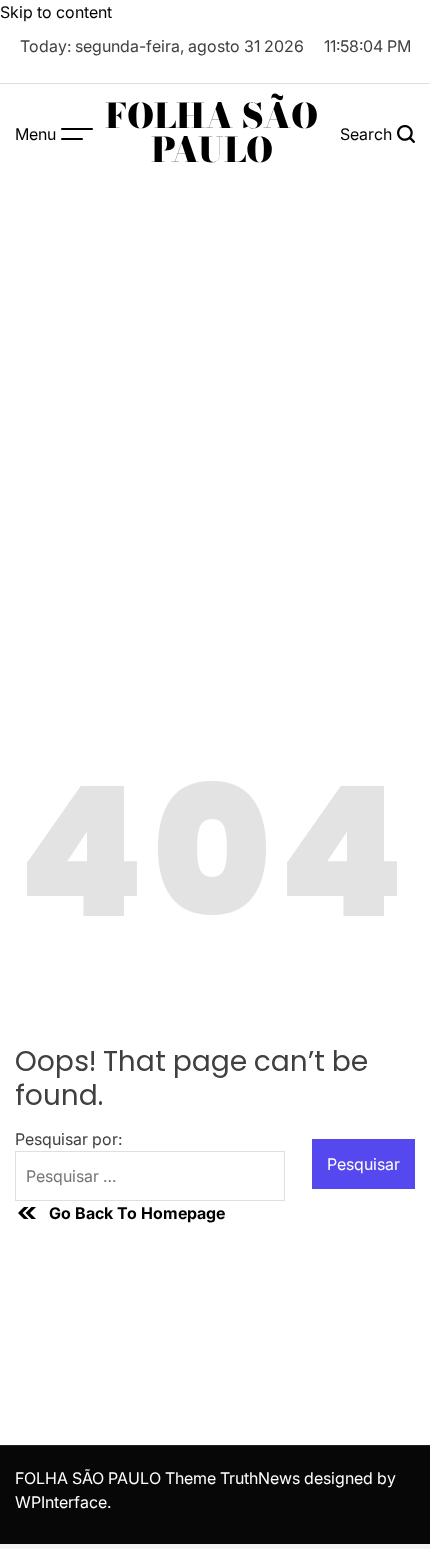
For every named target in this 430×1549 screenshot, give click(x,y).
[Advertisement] (215, 408)
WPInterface (61, 1502)
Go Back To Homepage (137, 1213)
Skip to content (56, 12)
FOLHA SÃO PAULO (211, 133)
